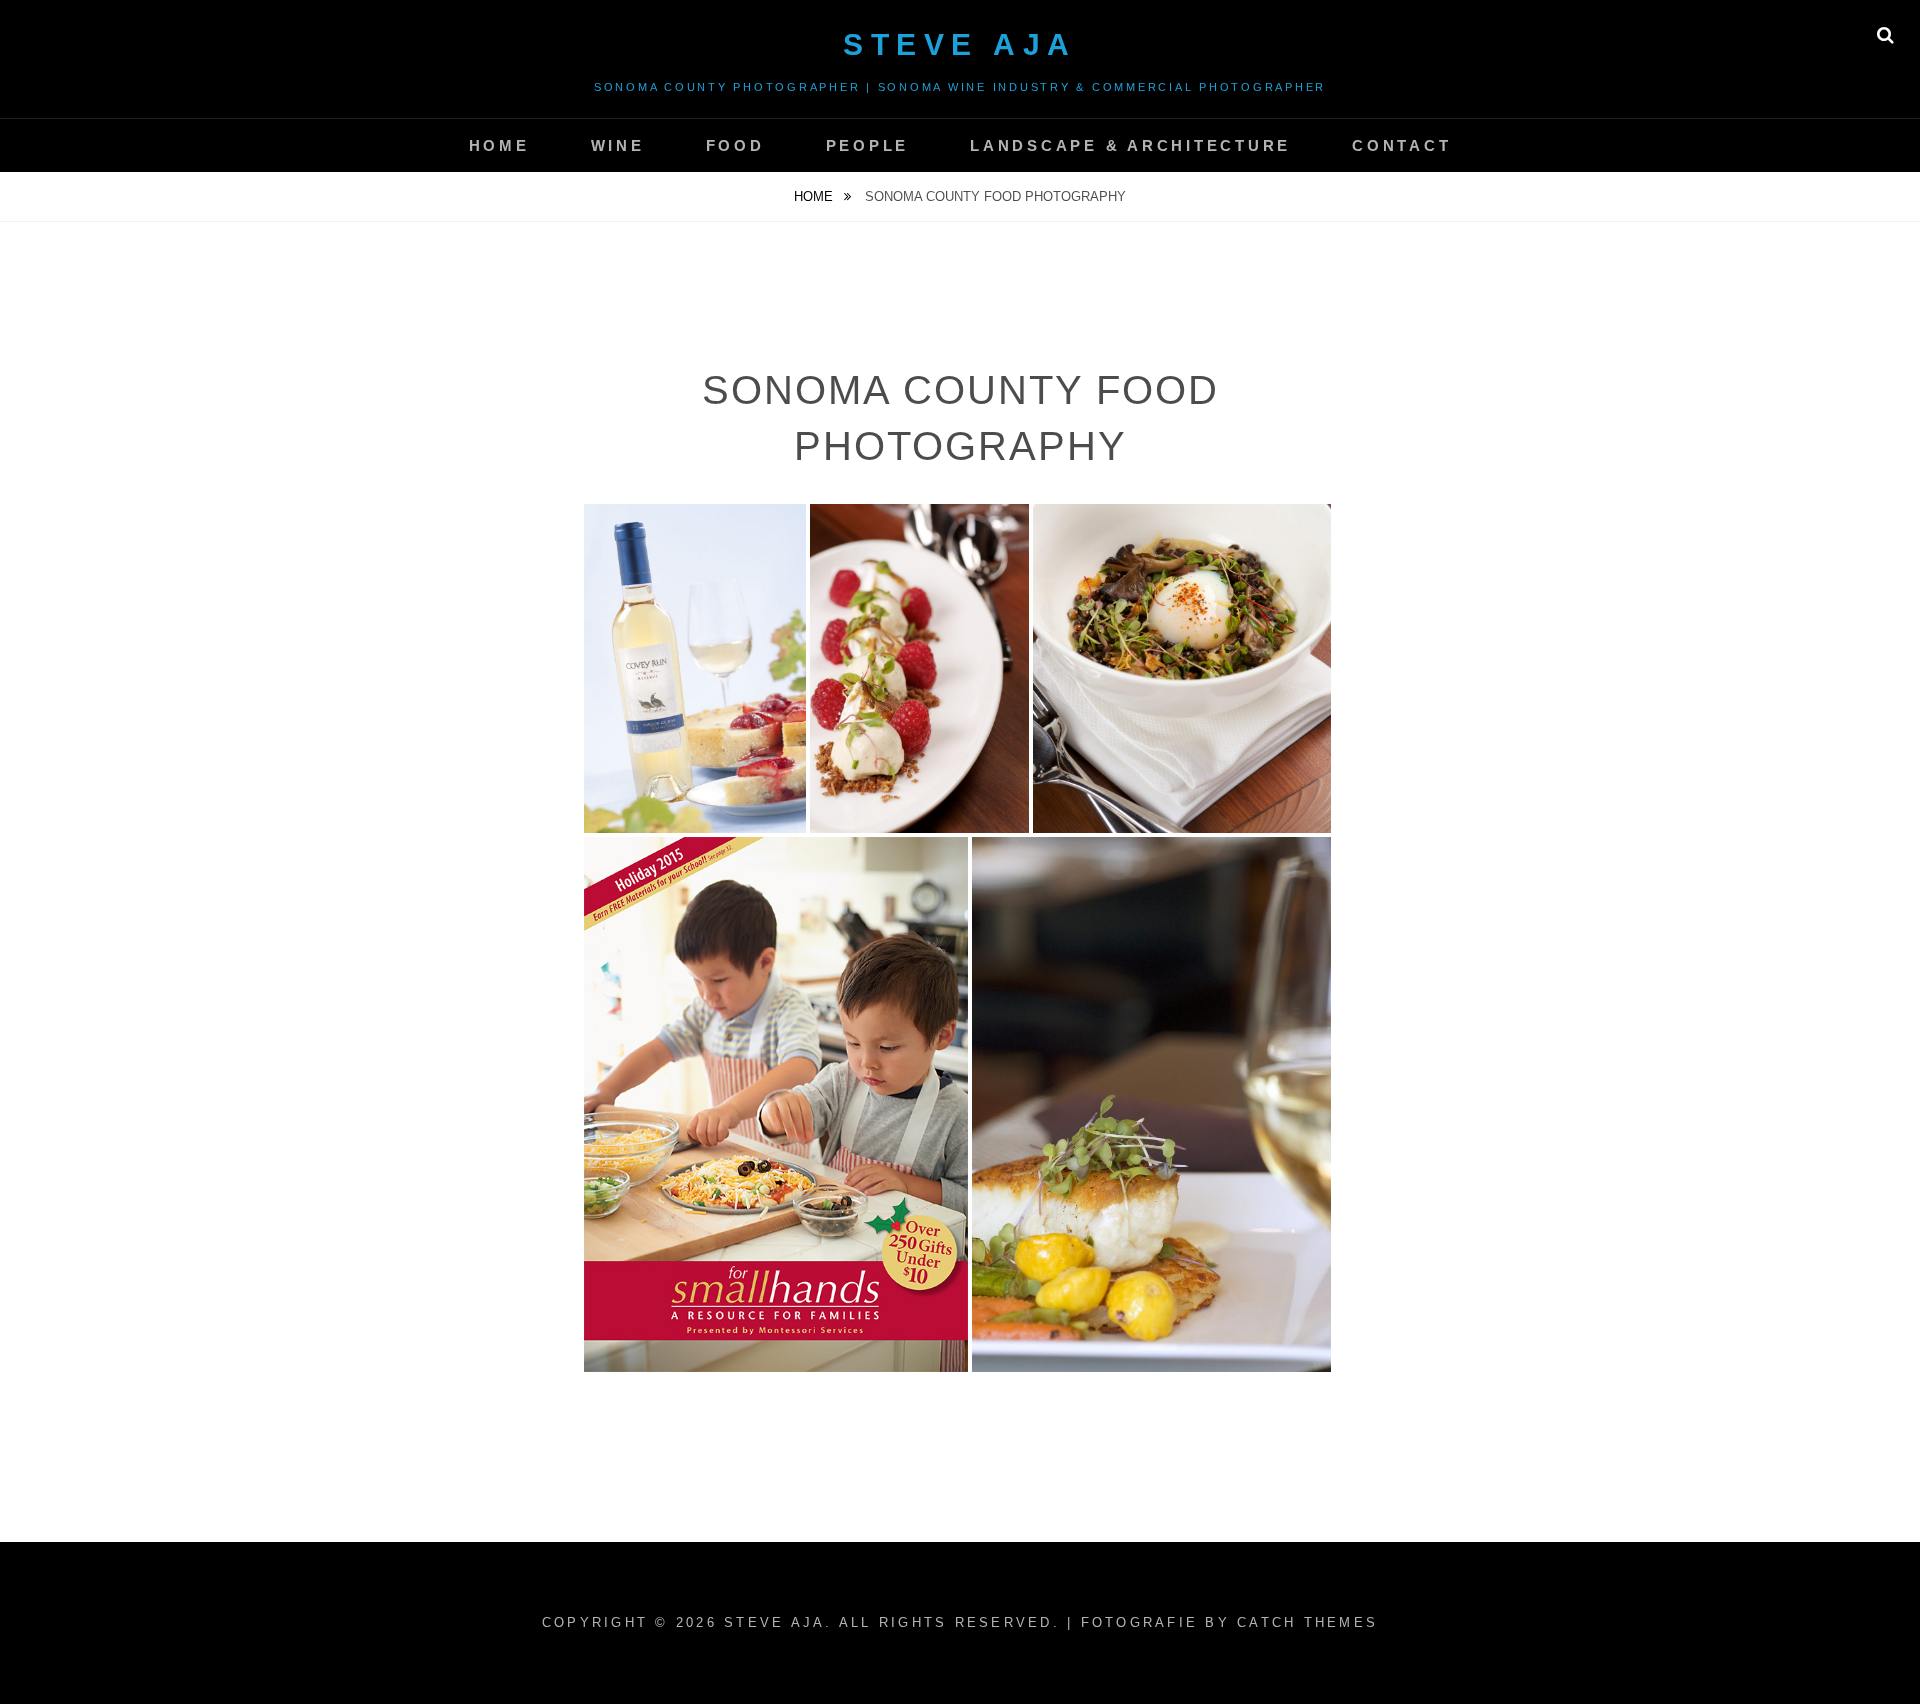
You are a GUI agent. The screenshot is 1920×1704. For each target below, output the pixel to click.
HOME (499, 145)
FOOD (735, 145)
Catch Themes (1307, 1622)
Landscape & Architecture (1130, 145)
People (868, 145)
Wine (618, 145)
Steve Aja (960, 44)
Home (815, 196)
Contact (1401, 145)
